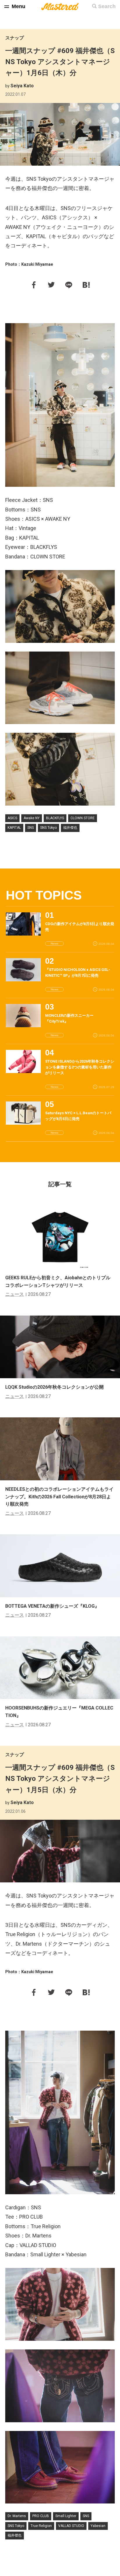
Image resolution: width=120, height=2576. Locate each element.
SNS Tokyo (48, 828)
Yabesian (98, 2526)
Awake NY (32, 818)
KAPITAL (14, 828)
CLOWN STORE (83, 818)
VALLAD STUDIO (71, 2526)
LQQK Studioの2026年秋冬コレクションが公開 (54, 1387)
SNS (31, 828)
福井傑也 (70, 828)
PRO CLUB (41, 2516)
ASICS (12, 818)
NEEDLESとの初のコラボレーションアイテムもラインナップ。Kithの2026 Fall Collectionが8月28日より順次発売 (59, 1497)
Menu (18, 6)
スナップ (15, 38)
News (55, 944)
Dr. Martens (17, 2516)
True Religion (41, 2526)
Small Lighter (66, 2516)
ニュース (15, 1294)
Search (107, 6)
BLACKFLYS (55, 818)
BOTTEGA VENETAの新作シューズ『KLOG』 (52, 1606)
